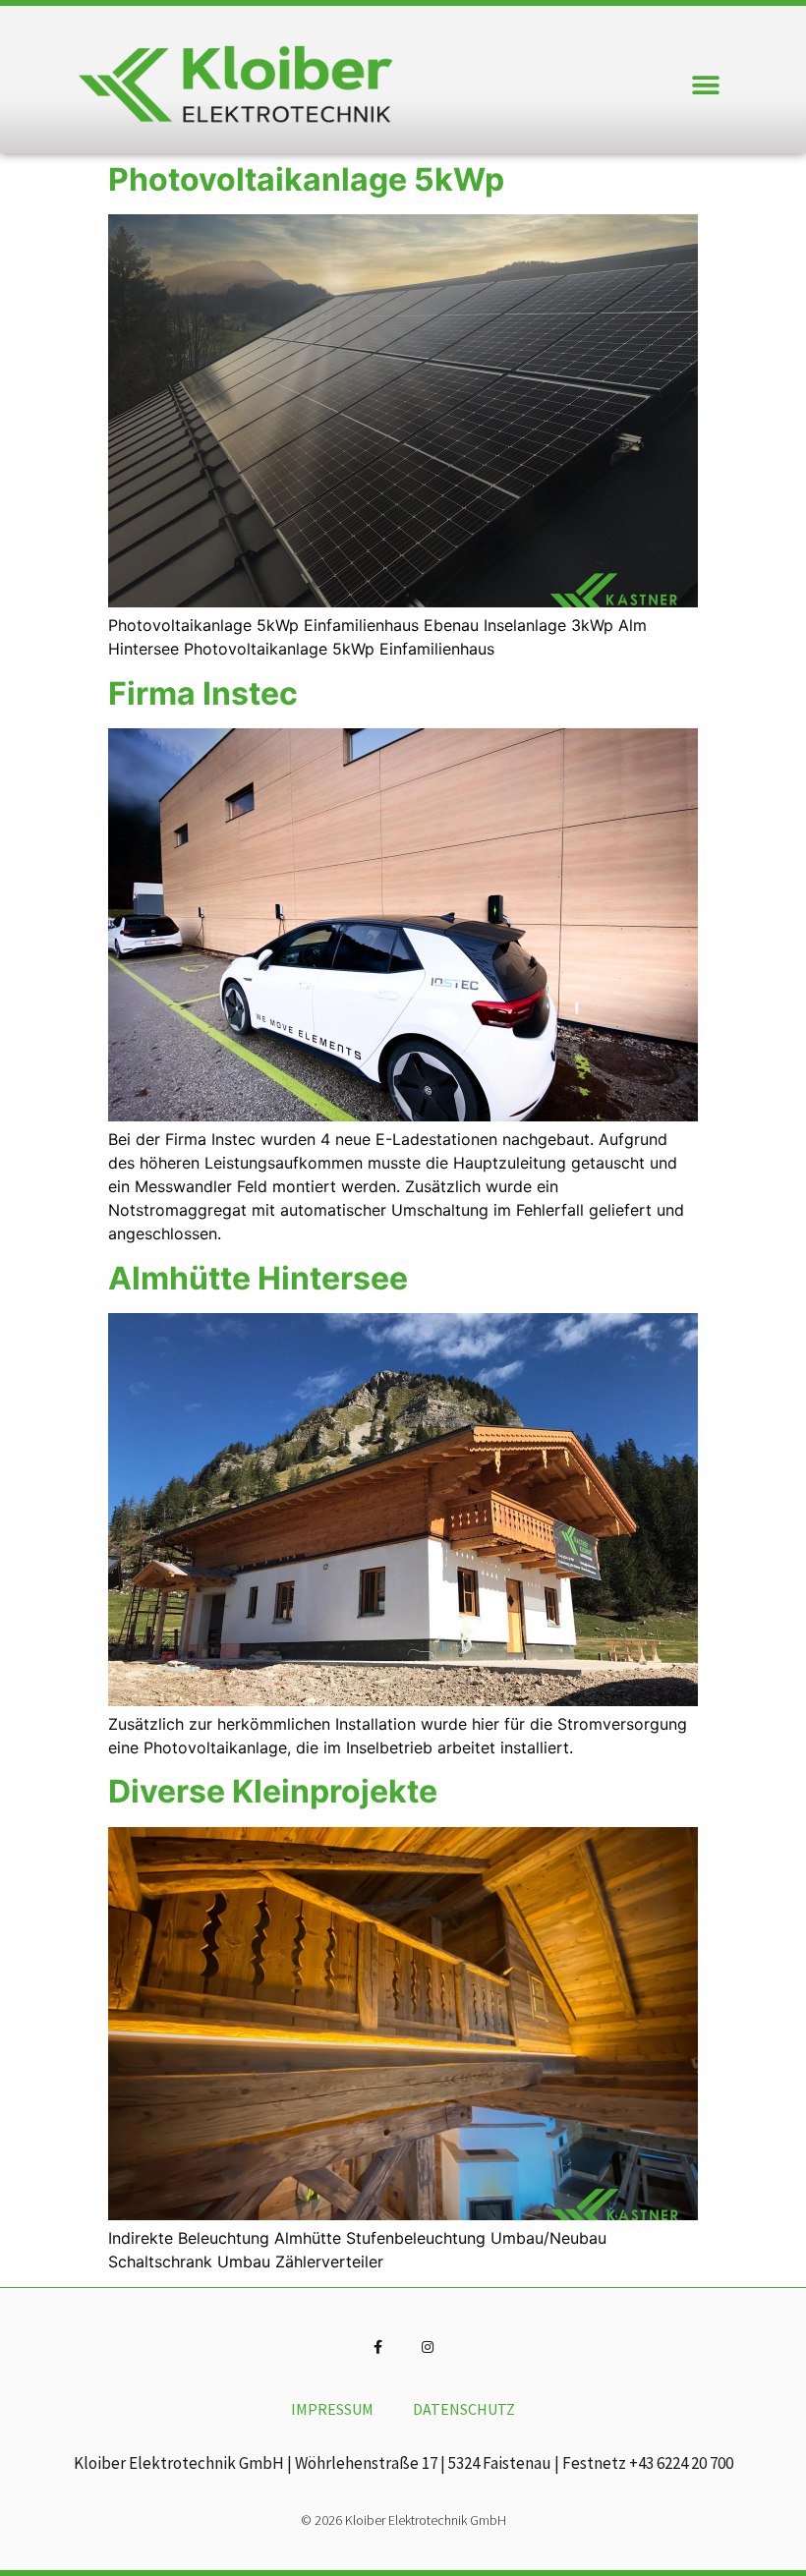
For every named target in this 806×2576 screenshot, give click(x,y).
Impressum (332, 2409)
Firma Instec (203, 693)
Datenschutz (464, 2409)
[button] (705, 85)
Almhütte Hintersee (258, 1278)
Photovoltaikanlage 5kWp (306, 179)
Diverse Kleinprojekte (273, 1791)
